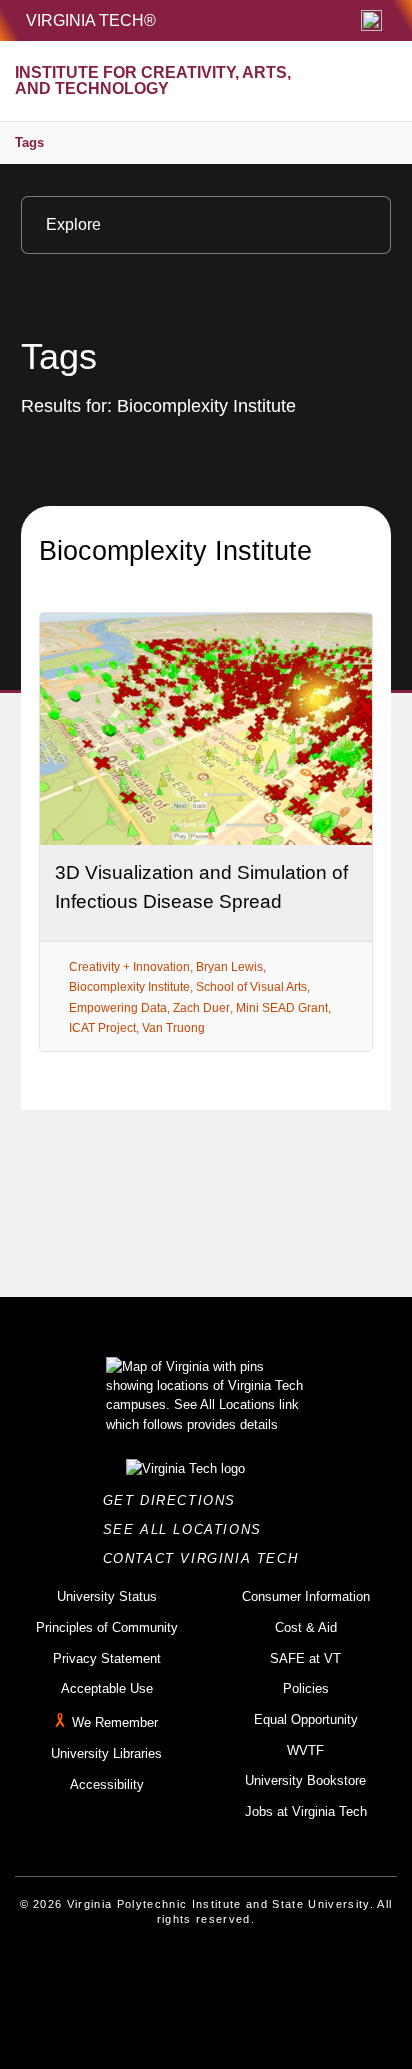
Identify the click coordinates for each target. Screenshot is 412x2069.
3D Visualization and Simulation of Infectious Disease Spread (201, 887)
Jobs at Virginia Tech (306, 1811)
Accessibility (107, 1784)
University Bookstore (305, 1780)
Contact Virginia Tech (206, 1558)
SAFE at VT (305, 1658)
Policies (306, 1688)
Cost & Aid (306, 1627)
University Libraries (106, 1753)
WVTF (305, 1750)
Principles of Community (107, 1627)
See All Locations (188, 1529)
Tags (29, 142)
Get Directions (175, 1500)
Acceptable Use (107, 1688)
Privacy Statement (107, 1658)
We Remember (115, 1722)
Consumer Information (306, 1596)
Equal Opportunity (306, 1719)
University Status (107, 1596)
